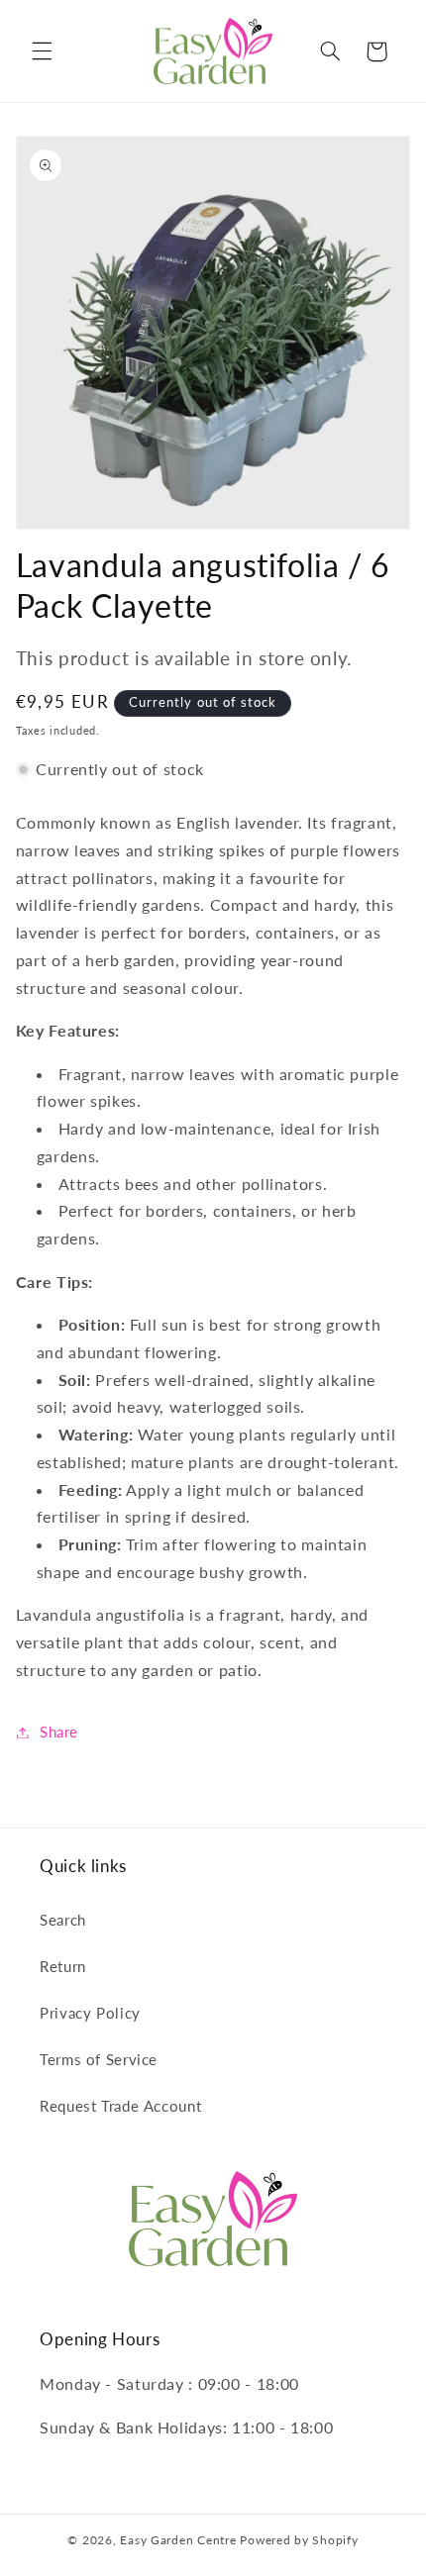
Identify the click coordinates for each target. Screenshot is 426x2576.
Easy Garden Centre (178, 2540)
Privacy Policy (90, 2013)
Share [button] (59, 1732)
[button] (42, 51)
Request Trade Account (120, 2106)
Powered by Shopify (299, 2540)
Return (63, 1966)
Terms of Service (99, 2059)
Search (63, 1920)
